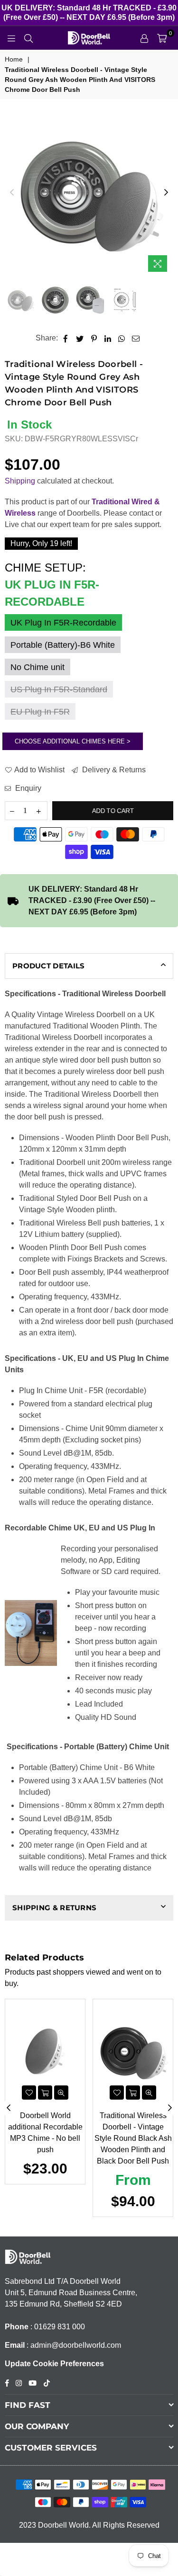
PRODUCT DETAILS (49, 966)
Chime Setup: (52, 585)
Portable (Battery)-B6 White (63, 645)
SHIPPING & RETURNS (54, 1908)
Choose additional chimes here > (73, 741)
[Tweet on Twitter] (80, 338)
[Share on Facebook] (66, 338)
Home (14, 59)
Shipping (20, 481)
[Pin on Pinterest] (94, 338)
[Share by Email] (136, 338)
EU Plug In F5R (40, 712)
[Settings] (144, 38)
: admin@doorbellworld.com (73, 2345)
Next (166, 193)
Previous (12, 193)
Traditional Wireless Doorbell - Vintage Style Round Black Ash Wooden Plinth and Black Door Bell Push (133, 2138)
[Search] (28, 38)
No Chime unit (37, 667)
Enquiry (27, 788)
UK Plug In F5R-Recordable (63, 623)
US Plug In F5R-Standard (59, 689)
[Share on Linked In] (108, 338)
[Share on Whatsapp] (122, 338)
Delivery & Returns (113, 770)
